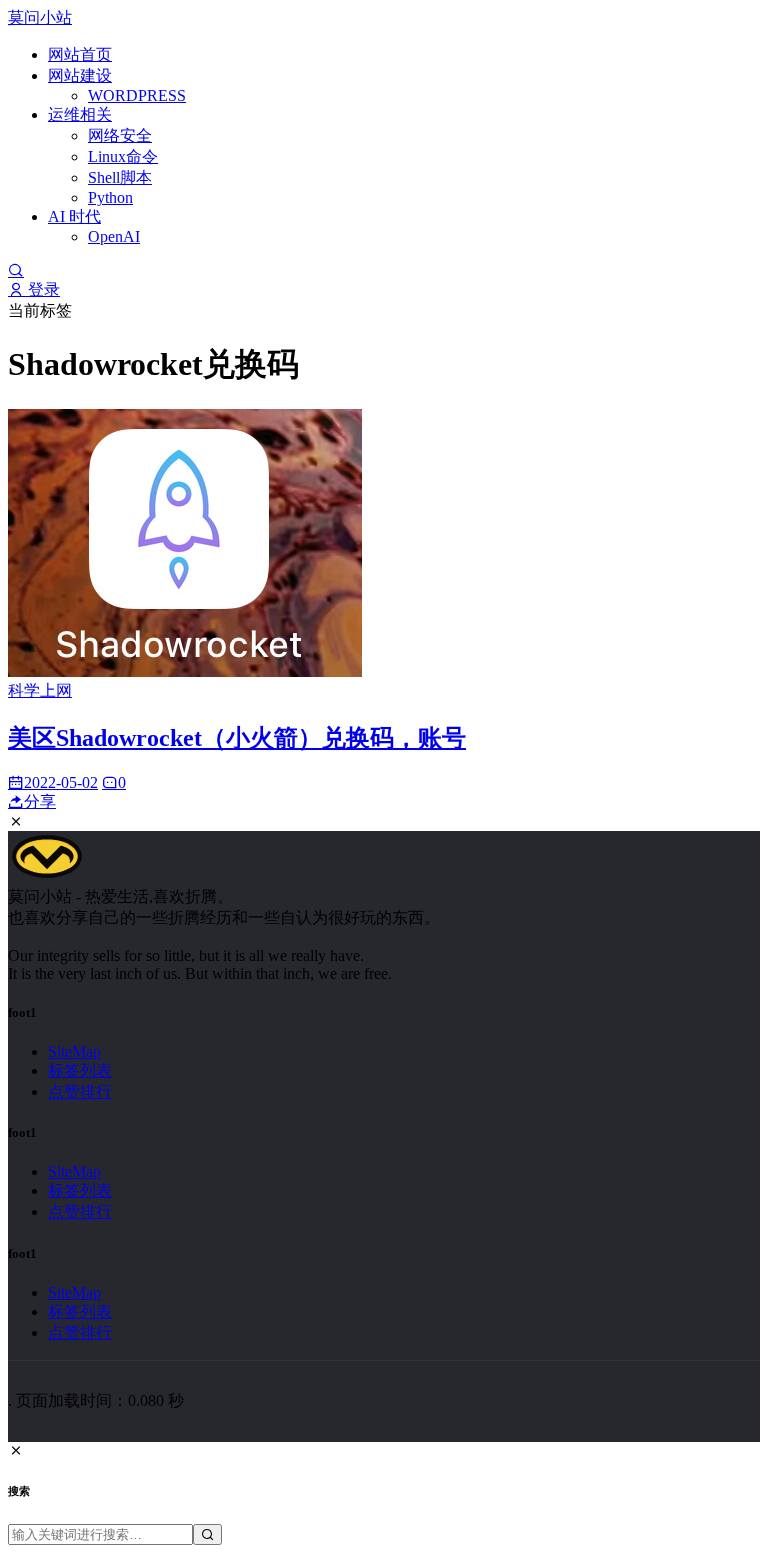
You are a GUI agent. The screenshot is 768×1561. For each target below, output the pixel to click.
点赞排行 (80, 1091)
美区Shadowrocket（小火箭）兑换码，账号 (237, 738)
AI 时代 (74, 216)
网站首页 (80, 54)
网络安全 (120, 135)
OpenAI (114, 236)
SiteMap (74, 1051)
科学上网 (40, 690)
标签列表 (80, 1070)
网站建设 (80, 75)
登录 (42, 289)
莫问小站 (40, 17)
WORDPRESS (137, 95)
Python (110, 197)
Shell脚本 (120, 177)
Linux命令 (123, 156)
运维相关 (80, 114)
